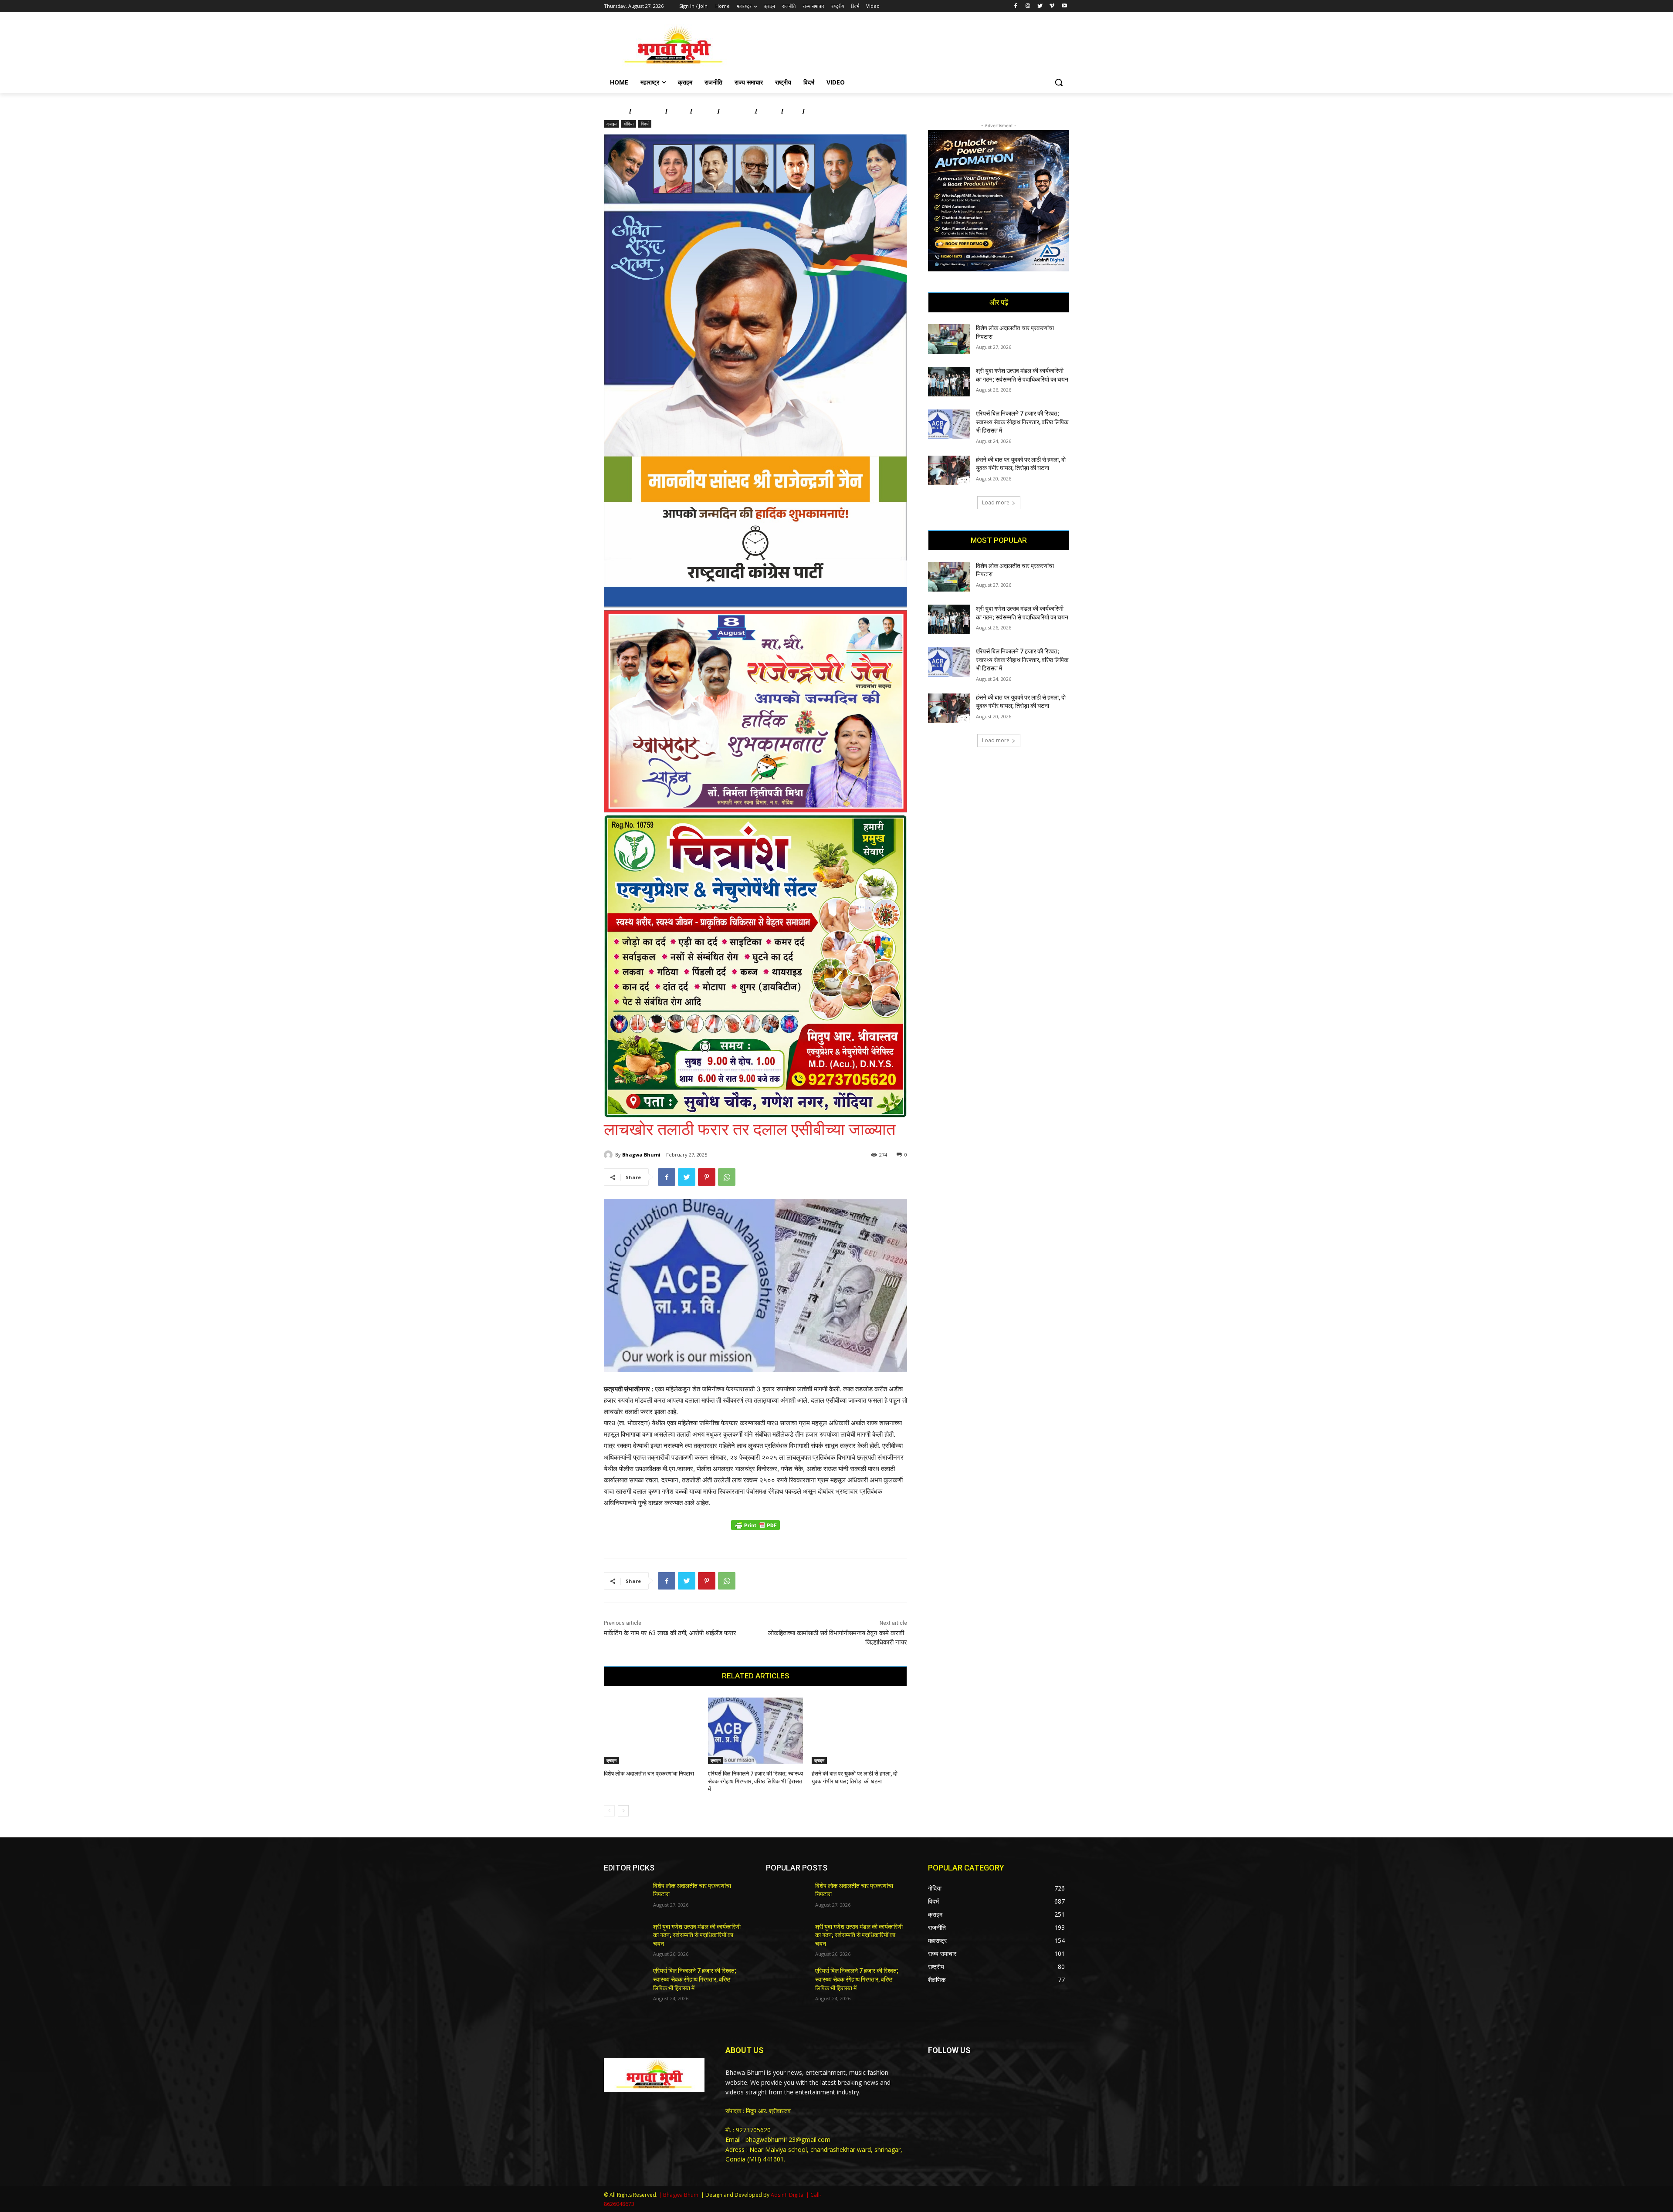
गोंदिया (629, 124)
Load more (996, 502)
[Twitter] (1040, 6)
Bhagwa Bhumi (641, 1155)
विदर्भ (645, 124)
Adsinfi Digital (788, 2195)
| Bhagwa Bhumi (679, 2195)
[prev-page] (609, 1811)
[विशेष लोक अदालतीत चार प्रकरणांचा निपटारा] (652, 1731)
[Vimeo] (1052, 6)
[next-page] (623, 1811)
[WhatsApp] (727, 1177)
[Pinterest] (707, 1177)
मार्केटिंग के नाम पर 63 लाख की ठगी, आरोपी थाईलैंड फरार (670, 1633)
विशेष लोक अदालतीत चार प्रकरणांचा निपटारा (649, 1774)
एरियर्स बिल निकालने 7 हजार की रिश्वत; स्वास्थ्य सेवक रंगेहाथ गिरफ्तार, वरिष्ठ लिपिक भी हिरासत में (755, 1781)
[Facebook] (1016, 6)
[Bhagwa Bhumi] (610, 1155)
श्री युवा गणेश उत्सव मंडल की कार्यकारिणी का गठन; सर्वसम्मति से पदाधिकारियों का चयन (697, 1935)
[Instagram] (1028, 6)
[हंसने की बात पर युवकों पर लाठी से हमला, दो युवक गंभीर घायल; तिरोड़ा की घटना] (859, 1731)
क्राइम (611, 124)
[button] (1059, 82)
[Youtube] (1064, 6)
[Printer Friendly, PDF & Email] (755, 1530)
